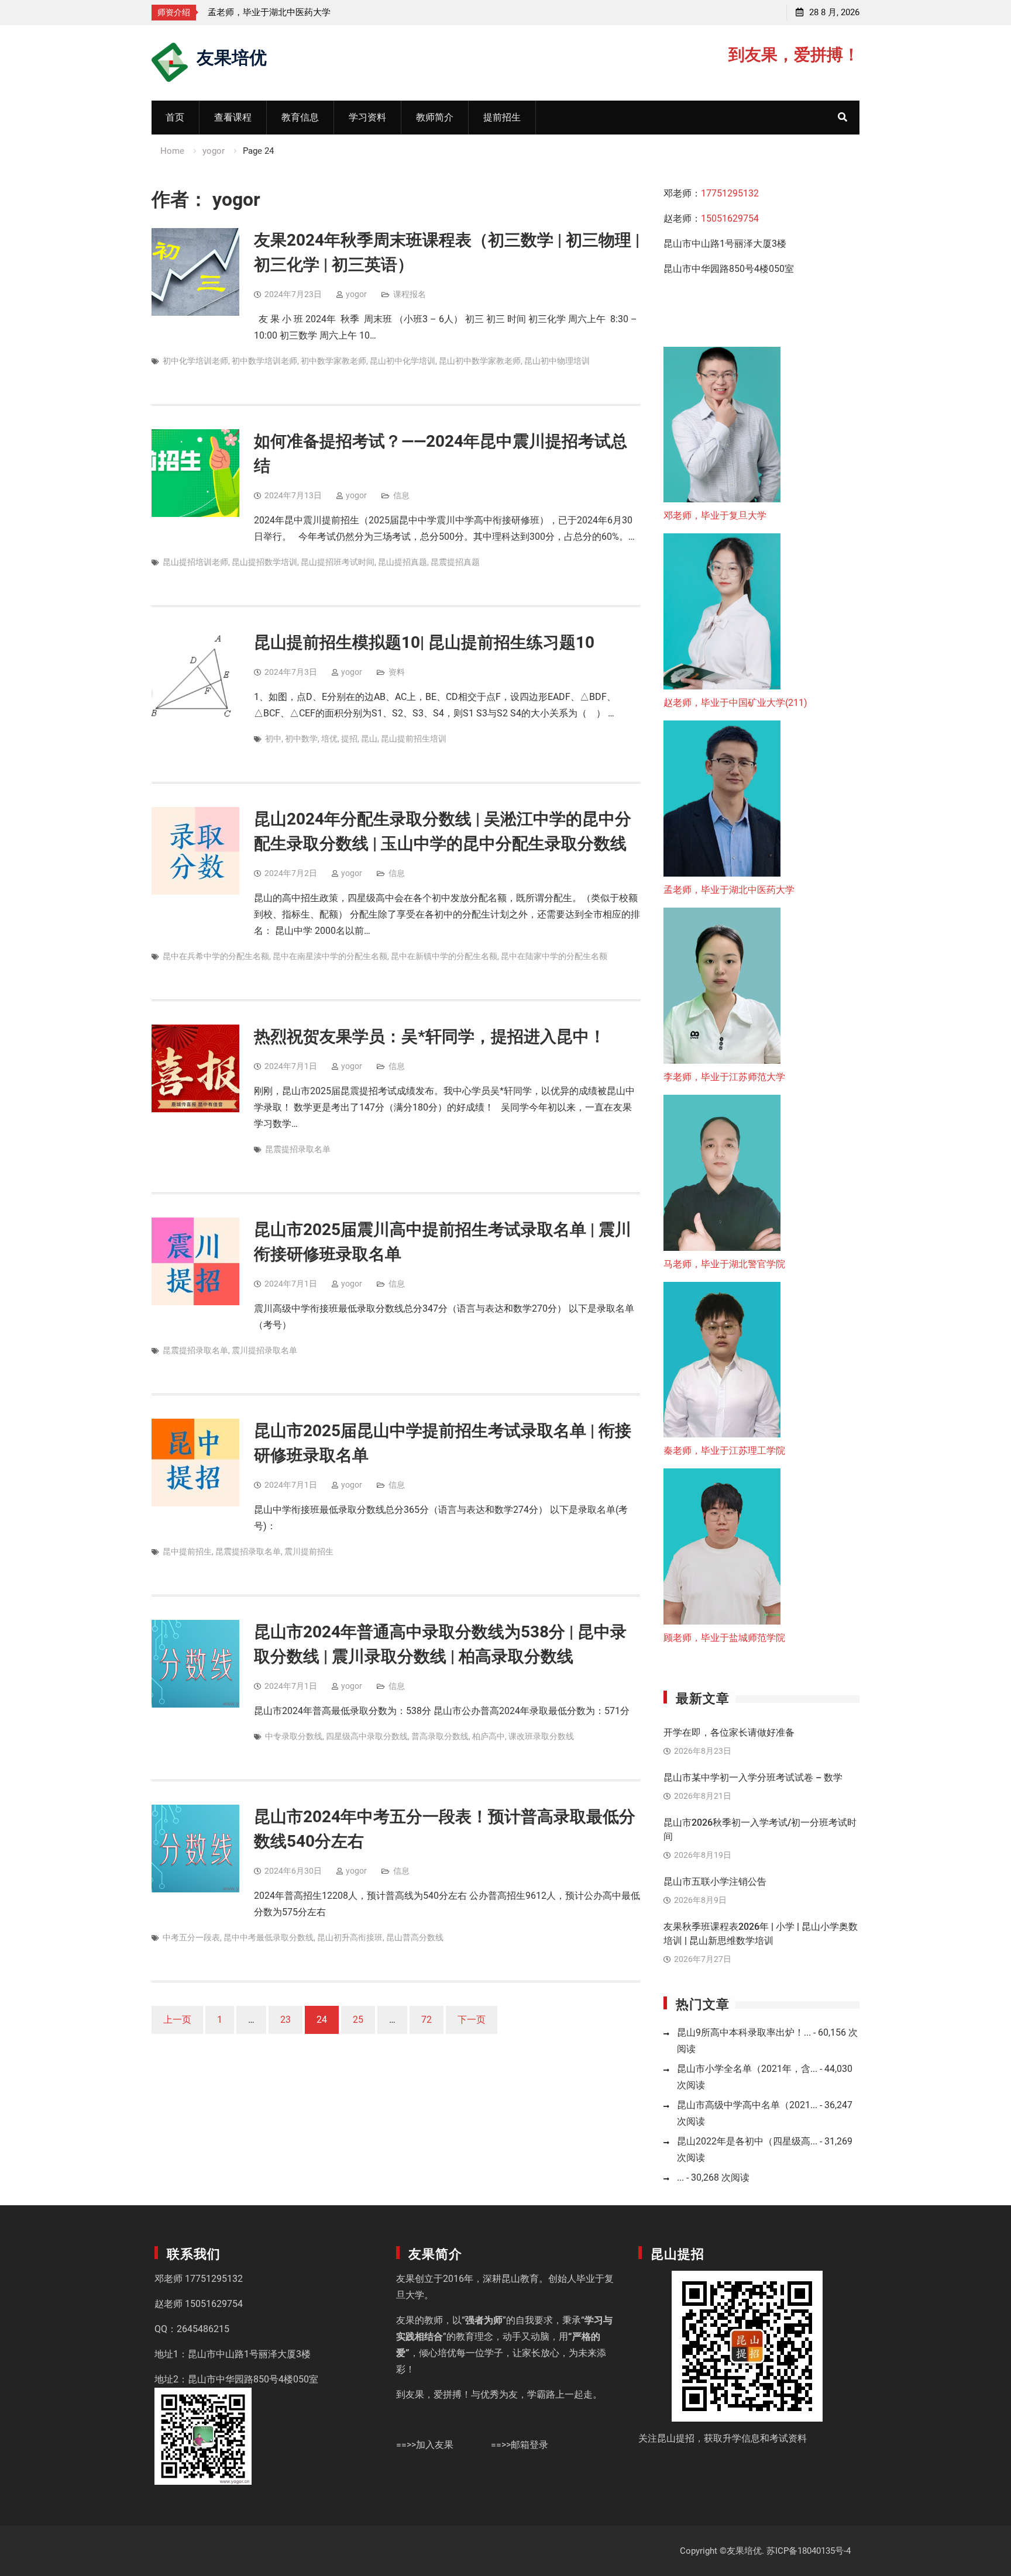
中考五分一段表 (191, 1937)
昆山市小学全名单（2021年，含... (747, 2069)
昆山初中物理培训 (557, 361)
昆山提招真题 (403, 562)
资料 (397, 672)
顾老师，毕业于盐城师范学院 (724, 1638)
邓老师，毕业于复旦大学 (715, 515)
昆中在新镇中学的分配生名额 (444, 956)
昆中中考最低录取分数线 (269, 1937)
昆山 (369, 739)
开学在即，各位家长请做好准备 (729, 1732)
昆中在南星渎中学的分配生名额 (330, 956)
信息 (401, 495)
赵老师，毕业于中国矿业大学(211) (735, 703)
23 (286, 2020)
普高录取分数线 (440, 1736)
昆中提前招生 (187, 1551)
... (680, 2177)
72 (427, 2020)
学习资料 (367, 117)
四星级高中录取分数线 (367, 1736)
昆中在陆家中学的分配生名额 (554, 956)
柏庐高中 (489, 1736)
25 (358, 2020)
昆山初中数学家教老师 (480, 361)
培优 (329, 739)
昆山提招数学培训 (264, 562)
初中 (273, 739)
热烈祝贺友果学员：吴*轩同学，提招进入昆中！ (430, 1037)
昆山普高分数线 (415, 1937)
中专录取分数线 (294, 1736)
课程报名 (410, 294)
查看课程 (233, 117)
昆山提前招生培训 (414, 739)
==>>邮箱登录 (520, 2445)
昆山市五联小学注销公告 (715, 1882)
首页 (175, 117)
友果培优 (232, 56)
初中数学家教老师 (333, 361)
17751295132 (730, 193)
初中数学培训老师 (264, 361)
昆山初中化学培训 (403, 361)
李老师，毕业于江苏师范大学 (265, 12)
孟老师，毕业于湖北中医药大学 (729, 890)
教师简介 (435, 117)
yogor (356, 294)
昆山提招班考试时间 (338, 562)
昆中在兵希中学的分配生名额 (216, 956)
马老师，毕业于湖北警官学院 (724, 1264)
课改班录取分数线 (541, 1736)
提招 (349, 739)
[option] (313, 12)
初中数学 (301, 739)
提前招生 (502, 117)
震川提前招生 (309, 1551)
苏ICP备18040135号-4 (809, 2551)
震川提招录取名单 (264, 1350)
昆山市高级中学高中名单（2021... (747, 2105)
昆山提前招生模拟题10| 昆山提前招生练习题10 (424, 642)
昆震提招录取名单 (298, 1149)
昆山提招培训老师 (195, 562)
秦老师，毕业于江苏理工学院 (724, 1451)
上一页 (177, 2020)
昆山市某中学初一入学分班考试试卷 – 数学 (753, 1777)
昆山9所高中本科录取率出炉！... (744, 2032)
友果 (405, 2279)
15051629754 (730, 218)
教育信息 (300, 117)
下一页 (472, 2020)
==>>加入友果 (425, 2445)
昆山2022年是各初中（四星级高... (747, 2141)
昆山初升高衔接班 (350, 1937)
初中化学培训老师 (195, 361)
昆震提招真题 (455, 562)
